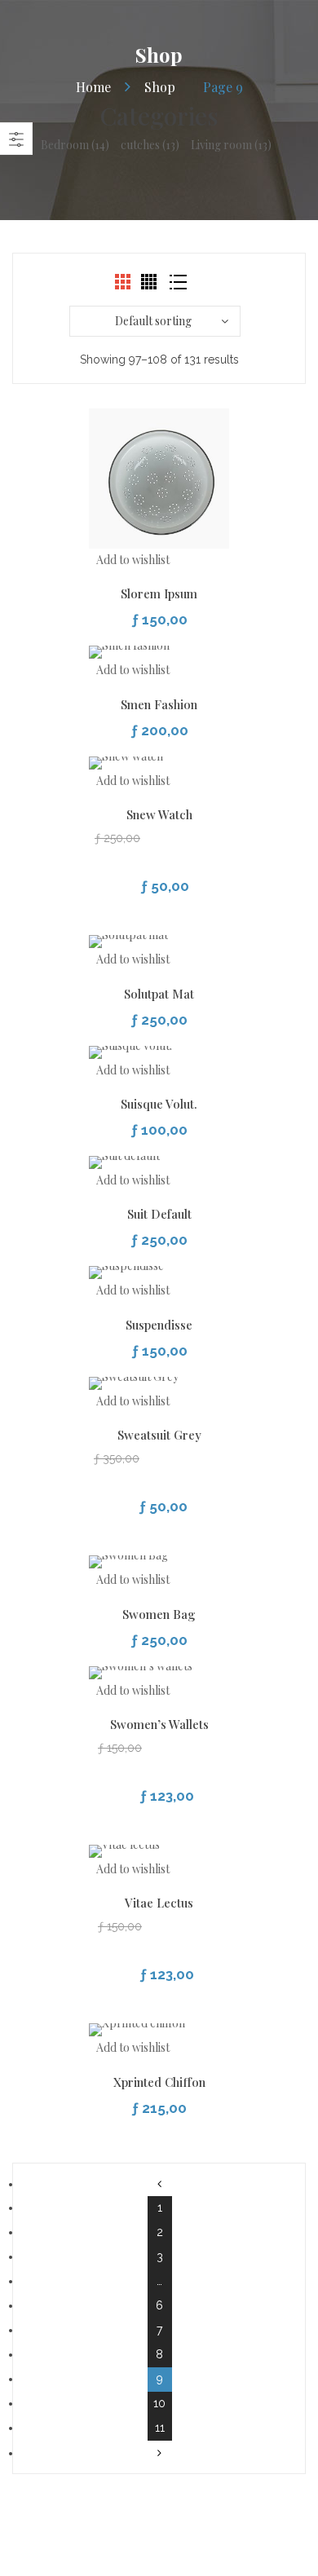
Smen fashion (159, 704)
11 (160, 2428)
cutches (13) (150, 145)
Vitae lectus (159, 1903)
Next (160, 2453)
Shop (160, 87)
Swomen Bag (159, 1614)
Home (93, 87)
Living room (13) (231, 145)
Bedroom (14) (75, 145)
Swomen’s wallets (159, 1724)
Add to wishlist (133, 560)
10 (159, 2403)
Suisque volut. (159, 1104)
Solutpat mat (159, 994)
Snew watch (159, 814)
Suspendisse (159, 1325)
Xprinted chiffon (159, 2082)
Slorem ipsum (159, 593)
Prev (160, 2184)
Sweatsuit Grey (159, 1435)
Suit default (159, 1214)
